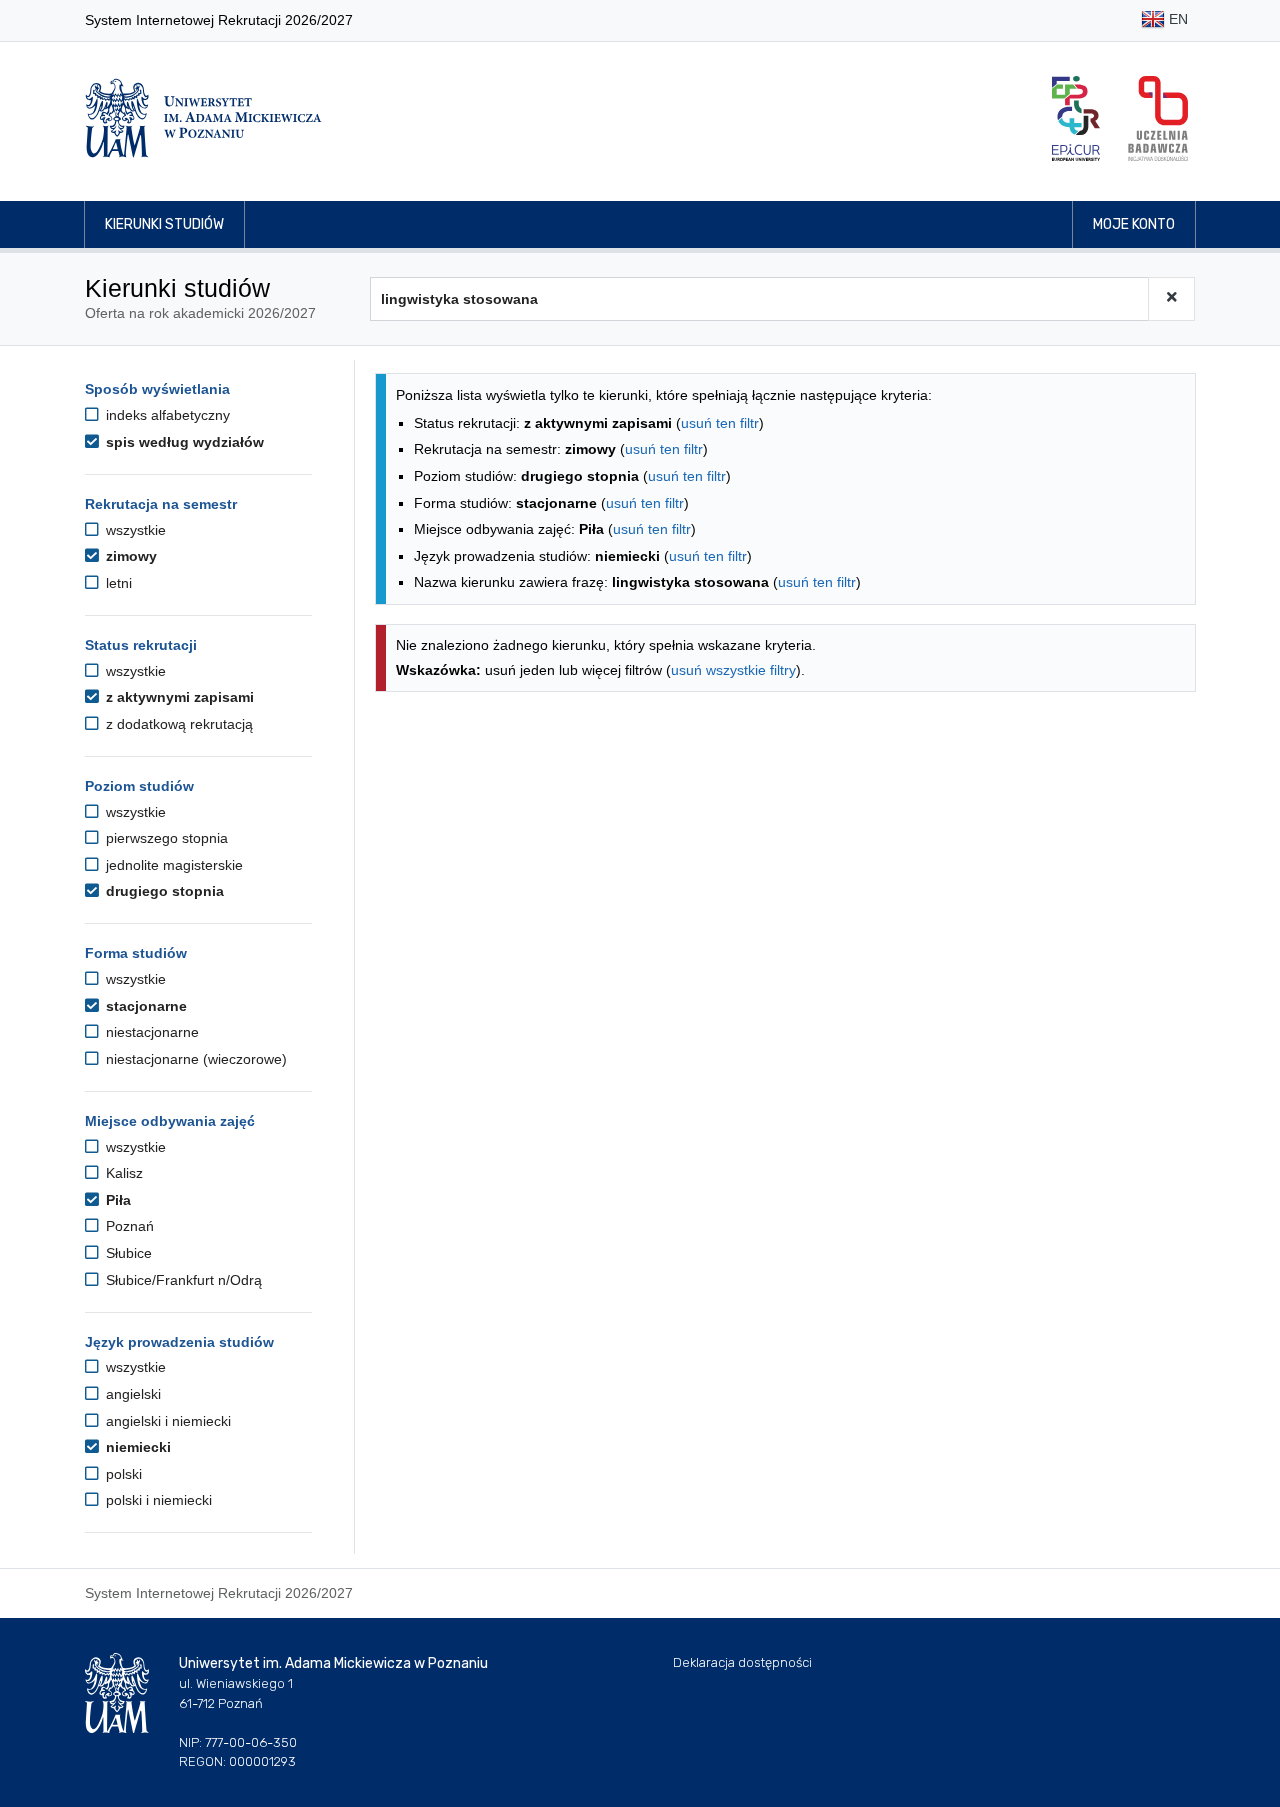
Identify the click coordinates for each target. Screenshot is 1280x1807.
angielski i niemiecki (166, 1421)
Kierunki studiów (164, 224)
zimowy (129, 556)
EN (1176, 19)
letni (117, 583)
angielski (131, 1394)
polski (122, 1474)
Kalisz (122, 1173)
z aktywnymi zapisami (178, 697)
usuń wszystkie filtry (733, 670)
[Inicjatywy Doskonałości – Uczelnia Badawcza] (1158, 118)
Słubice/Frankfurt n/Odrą (182, 1280)
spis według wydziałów (183, 442)
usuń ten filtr (720, 423)
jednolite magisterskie (172, 865)
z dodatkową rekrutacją (177, 724)
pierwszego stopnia (165, 838)
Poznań (128, 1226)
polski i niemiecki (157, 1500)
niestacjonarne (150, 1032)
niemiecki (136, 1447)
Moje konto (1134, 224)
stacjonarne (144, 1006)
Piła (116, 1200)
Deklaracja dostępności (742, 1662)
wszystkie (134, 530)
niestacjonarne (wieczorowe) (194, 1059)
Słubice (127, 1253)
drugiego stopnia (163, 891)
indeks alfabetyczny (166, 415)
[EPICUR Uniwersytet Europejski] (1076, 118)
